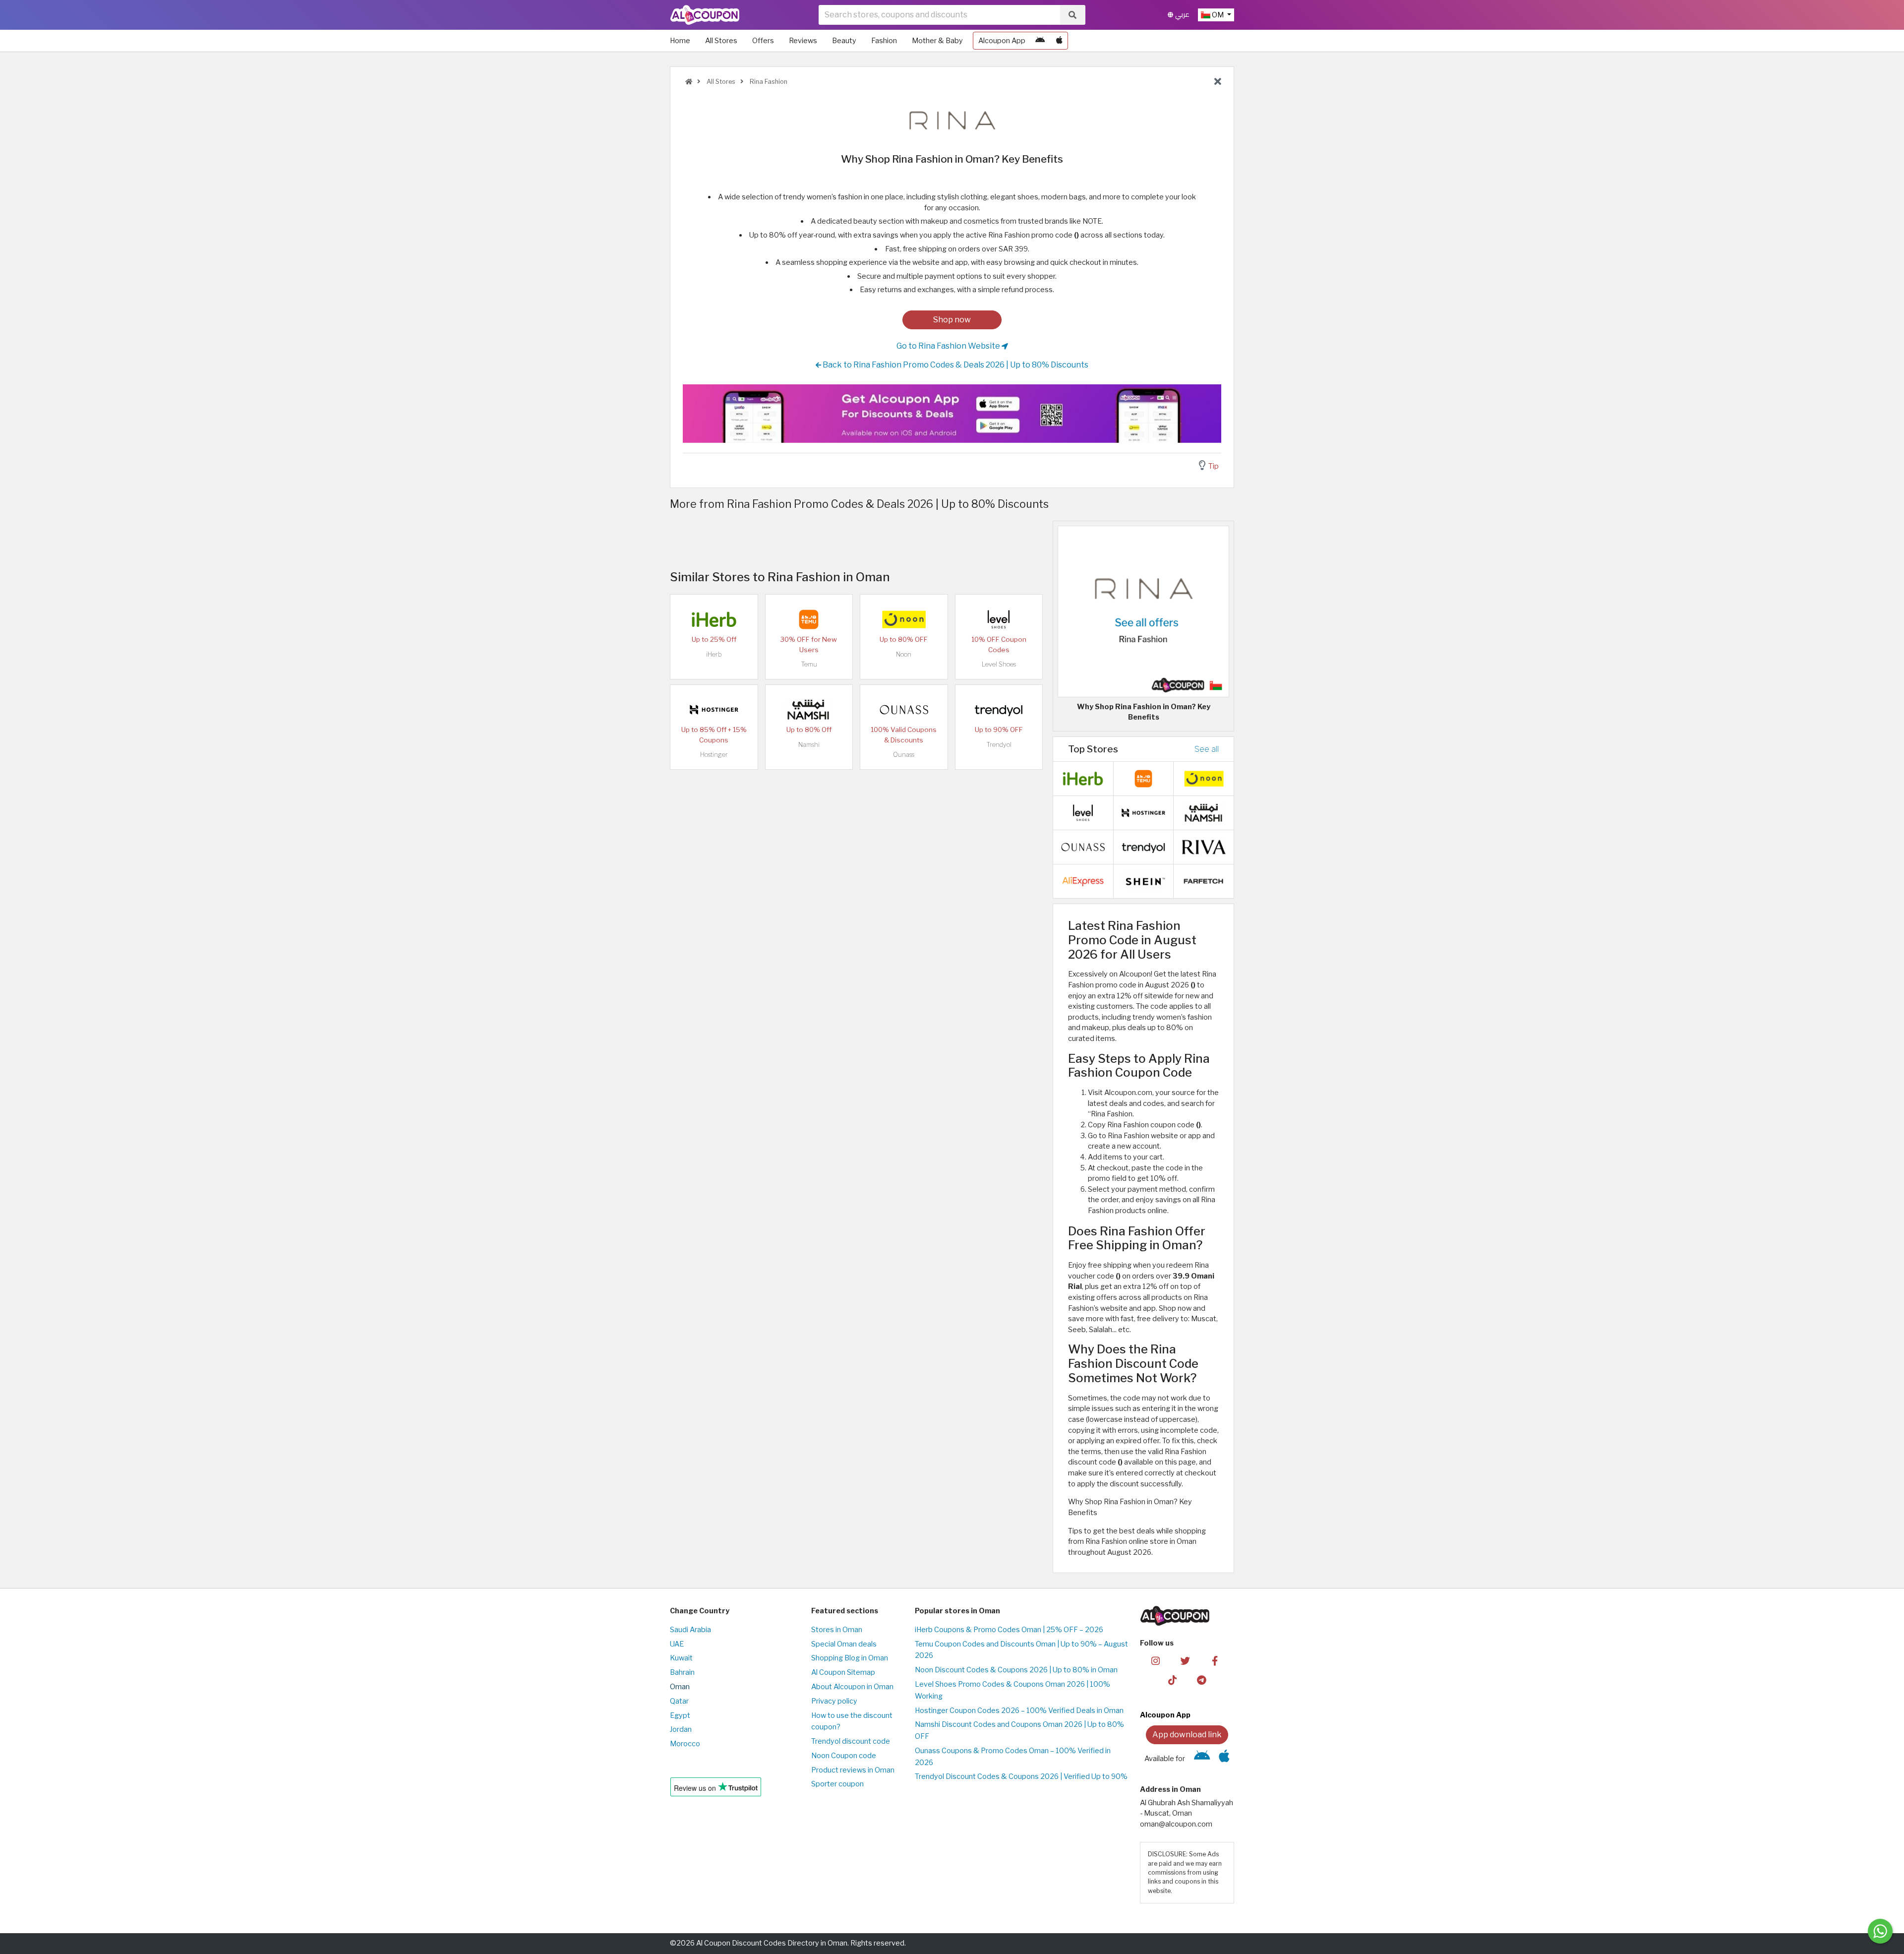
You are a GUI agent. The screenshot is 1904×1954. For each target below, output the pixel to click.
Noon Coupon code (844, 1756)
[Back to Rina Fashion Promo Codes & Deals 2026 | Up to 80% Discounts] (1218, 82)
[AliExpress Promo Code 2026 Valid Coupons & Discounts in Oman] (1083, 881)
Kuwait (681, 1658)
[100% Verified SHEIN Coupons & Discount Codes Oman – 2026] (1143, 881)
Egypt (680, 1715)
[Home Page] (705, 14)
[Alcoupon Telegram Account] (1202, 1679)
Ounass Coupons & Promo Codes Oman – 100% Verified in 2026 (1013, 1757)
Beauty (844, 41)
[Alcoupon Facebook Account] (1215, 1660)
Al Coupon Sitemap (843, 1672)
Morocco (685, 1744)
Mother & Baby (937, 41)
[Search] (1072, 15)
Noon (904, 654)
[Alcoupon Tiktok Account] (1172, 1679)
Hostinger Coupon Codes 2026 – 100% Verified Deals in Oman (1019, 1710)
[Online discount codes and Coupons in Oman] (689, 82)
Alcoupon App (1002, 41)
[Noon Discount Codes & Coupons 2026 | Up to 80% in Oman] (904, 619)
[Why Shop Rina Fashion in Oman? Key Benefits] (1143, 611)
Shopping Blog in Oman (850, 1658)
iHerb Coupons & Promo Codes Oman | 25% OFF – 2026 (1009, 1630)
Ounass (904, 755)
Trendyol (999, 745)
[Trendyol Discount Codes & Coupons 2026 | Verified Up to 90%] (999, 709)
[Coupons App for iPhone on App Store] (1059, 41)
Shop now (952, 320)
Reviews (803, 41)
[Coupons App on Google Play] (1040, 41)
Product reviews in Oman (853, 1770)
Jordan (681, 1729)
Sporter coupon (837, 1784)
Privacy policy (834, 1701)
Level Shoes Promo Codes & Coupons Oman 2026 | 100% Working (1012, 1690)
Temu (809, 664)
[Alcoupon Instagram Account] (1156, 1660)
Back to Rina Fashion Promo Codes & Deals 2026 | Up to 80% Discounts (955, 365)
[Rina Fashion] (952, 121)
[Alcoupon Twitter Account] (1185, 1660)
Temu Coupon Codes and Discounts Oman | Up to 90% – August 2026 (1021, 1650)
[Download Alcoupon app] (952, 414)
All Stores (721, 41)
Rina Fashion (768, 82)
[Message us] (1880, 1931)
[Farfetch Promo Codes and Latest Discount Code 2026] (1204, 881)
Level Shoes (999, 664)
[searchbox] (939, 15)
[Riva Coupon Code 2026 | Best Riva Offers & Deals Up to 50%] (1204, 847)
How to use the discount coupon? (852, 1721)
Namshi (809, 745)
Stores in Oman (837, 1630)
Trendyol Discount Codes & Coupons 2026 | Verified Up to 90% (1021, 1776)
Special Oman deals (844, 1644)
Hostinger (714, 755)
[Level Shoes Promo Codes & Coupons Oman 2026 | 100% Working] (999, 619)
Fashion (884, 41)
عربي (1181, 15)
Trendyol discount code (851, 1741)
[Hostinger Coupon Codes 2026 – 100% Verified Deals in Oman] (714, 709)
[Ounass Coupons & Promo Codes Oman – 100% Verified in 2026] (904, 709)
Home (680, 41)
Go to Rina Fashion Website (949, 346)
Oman (680, 1687)
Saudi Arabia (690, 1630)
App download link (1187, 1735)
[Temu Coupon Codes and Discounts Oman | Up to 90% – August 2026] (809, 619)
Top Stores (1093, 749)
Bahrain (682, 1672)
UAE (677, 1644)
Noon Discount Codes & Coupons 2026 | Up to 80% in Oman (1016, 1670)
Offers (763, 41)
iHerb (714, 654)
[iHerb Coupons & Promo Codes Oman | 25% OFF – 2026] (714, 619)
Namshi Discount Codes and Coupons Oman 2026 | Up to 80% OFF (1019, 1730)
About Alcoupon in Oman (852, 1687)
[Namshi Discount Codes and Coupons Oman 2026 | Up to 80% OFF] (809, 709)
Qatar (679, 1701)
